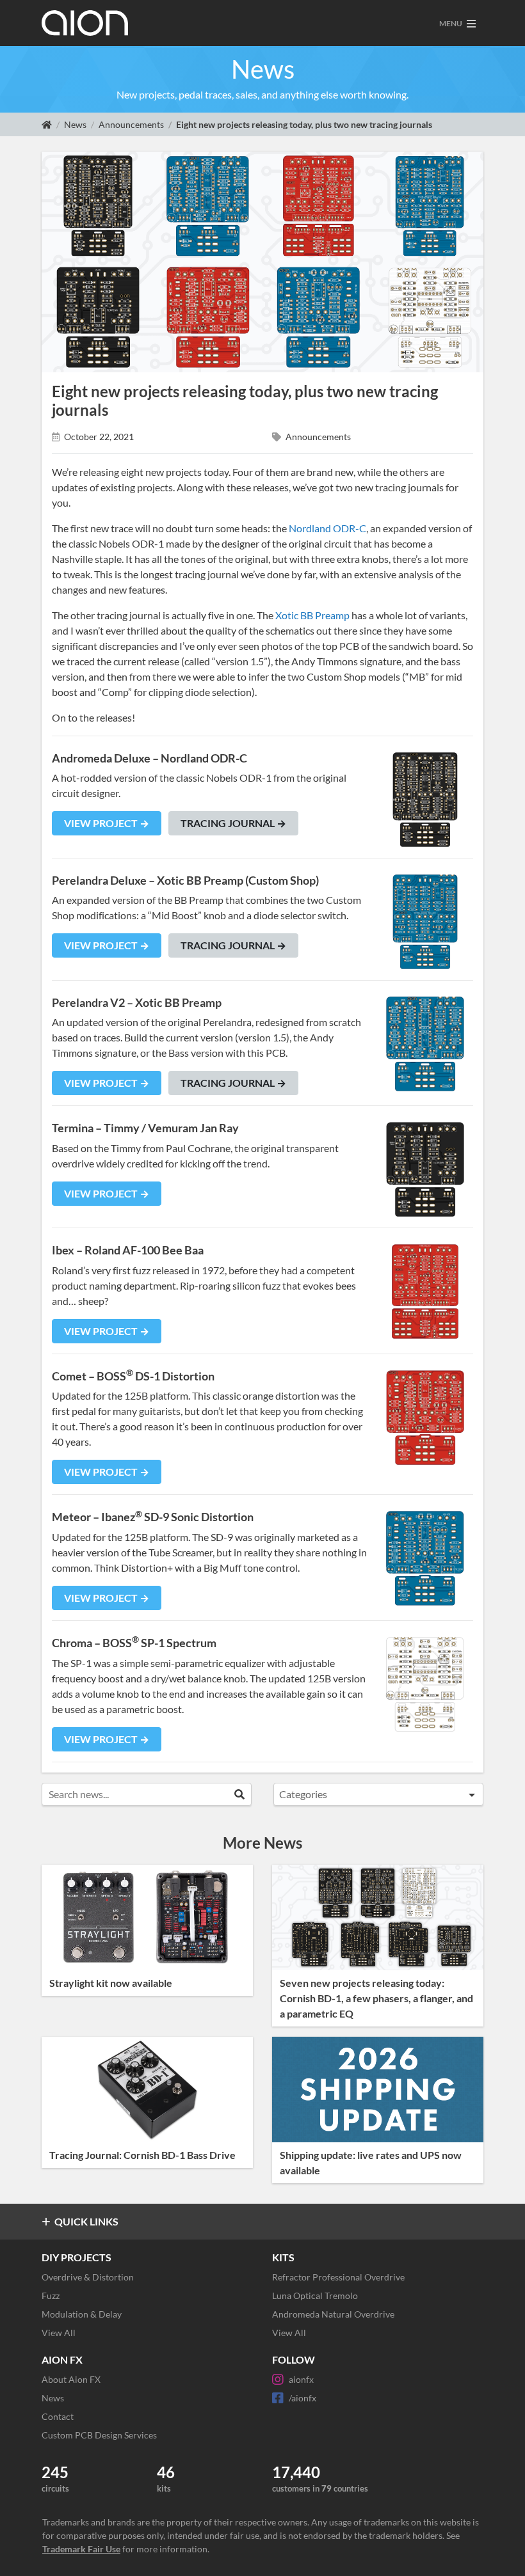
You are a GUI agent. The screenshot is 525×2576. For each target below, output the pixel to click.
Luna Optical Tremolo (315, 2295)
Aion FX (62, 2359)
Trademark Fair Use (81, 2549)
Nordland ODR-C (327, 528)
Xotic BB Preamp (312, 615)
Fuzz (51, 2295)
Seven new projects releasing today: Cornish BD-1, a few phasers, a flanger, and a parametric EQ (376, 1998)
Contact (58, 2416)
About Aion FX (71, 2379)
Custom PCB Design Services (99, 2435)
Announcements (131, 124)
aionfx (301, 2379)
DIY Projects (77, 2257)
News (75, 124)
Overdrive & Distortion (88, 2277)
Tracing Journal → (233, 823)
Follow (294, 2359)
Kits (283, 2257)
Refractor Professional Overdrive (338, 2277)
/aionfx (303, 2398)
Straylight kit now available (111, 1983)
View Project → (107, 823)
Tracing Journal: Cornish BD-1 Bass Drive (142, 2155)
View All (59, 2333)
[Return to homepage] (47, 124)
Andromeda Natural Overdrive (333, 2314)
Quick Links (86, 2221)
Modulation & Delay (82, 2314)
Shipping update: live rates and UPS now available (371, 2162)
